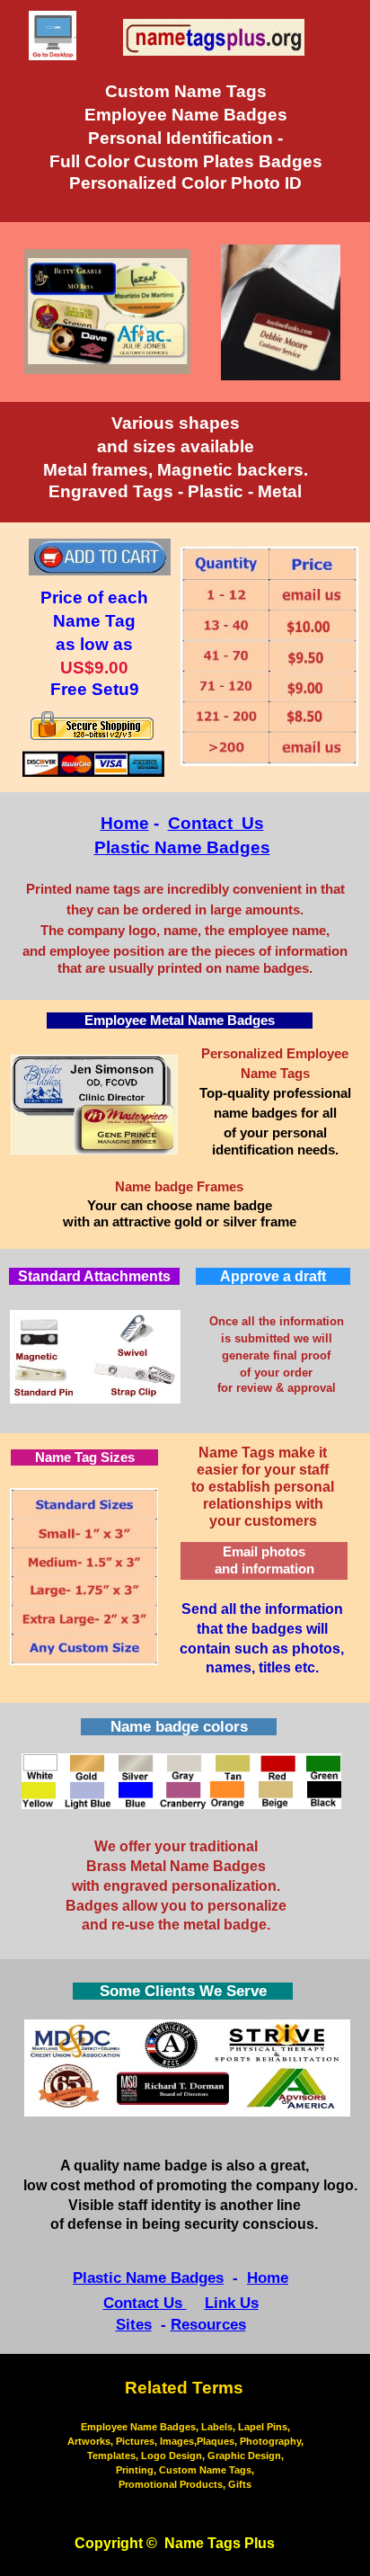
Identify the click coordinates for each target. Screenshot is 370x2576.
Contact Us (216, 823)
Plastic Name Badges (182, 847)
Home (125, 823)
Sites (134, 2325)
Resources (208, 2325)
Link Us (232, 2303)
